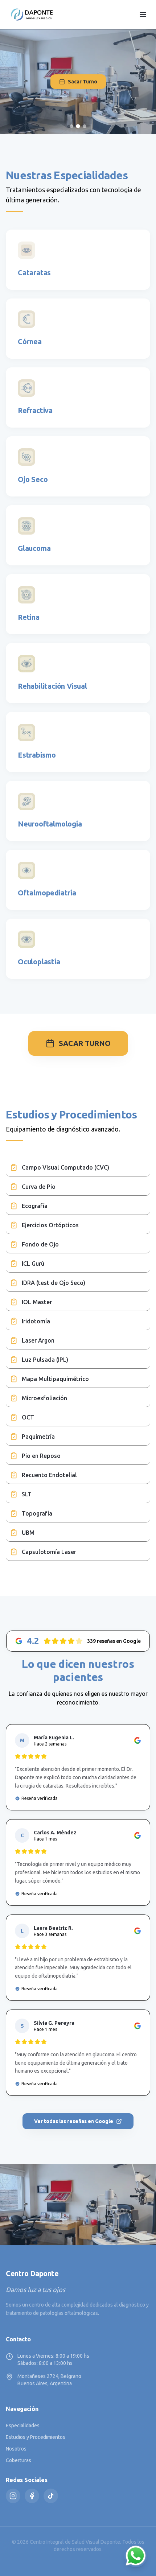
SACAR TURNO (85, 1043)
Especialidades (23, 2425)
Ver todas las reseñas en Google (74, 2121)
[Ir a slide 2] (78, 126)
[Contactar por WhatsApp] (136, 2556)
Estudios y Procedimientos (36, 2437)
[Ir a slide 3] (85, 126)
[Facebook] (32, 2496)
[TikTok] (51, 2496)
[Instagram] (13, 2496)
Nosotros (16, 2449)
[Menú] (143, 15)
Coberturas (19, 2460)
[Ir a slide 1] (71, 126)
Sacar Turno (83, 82)
